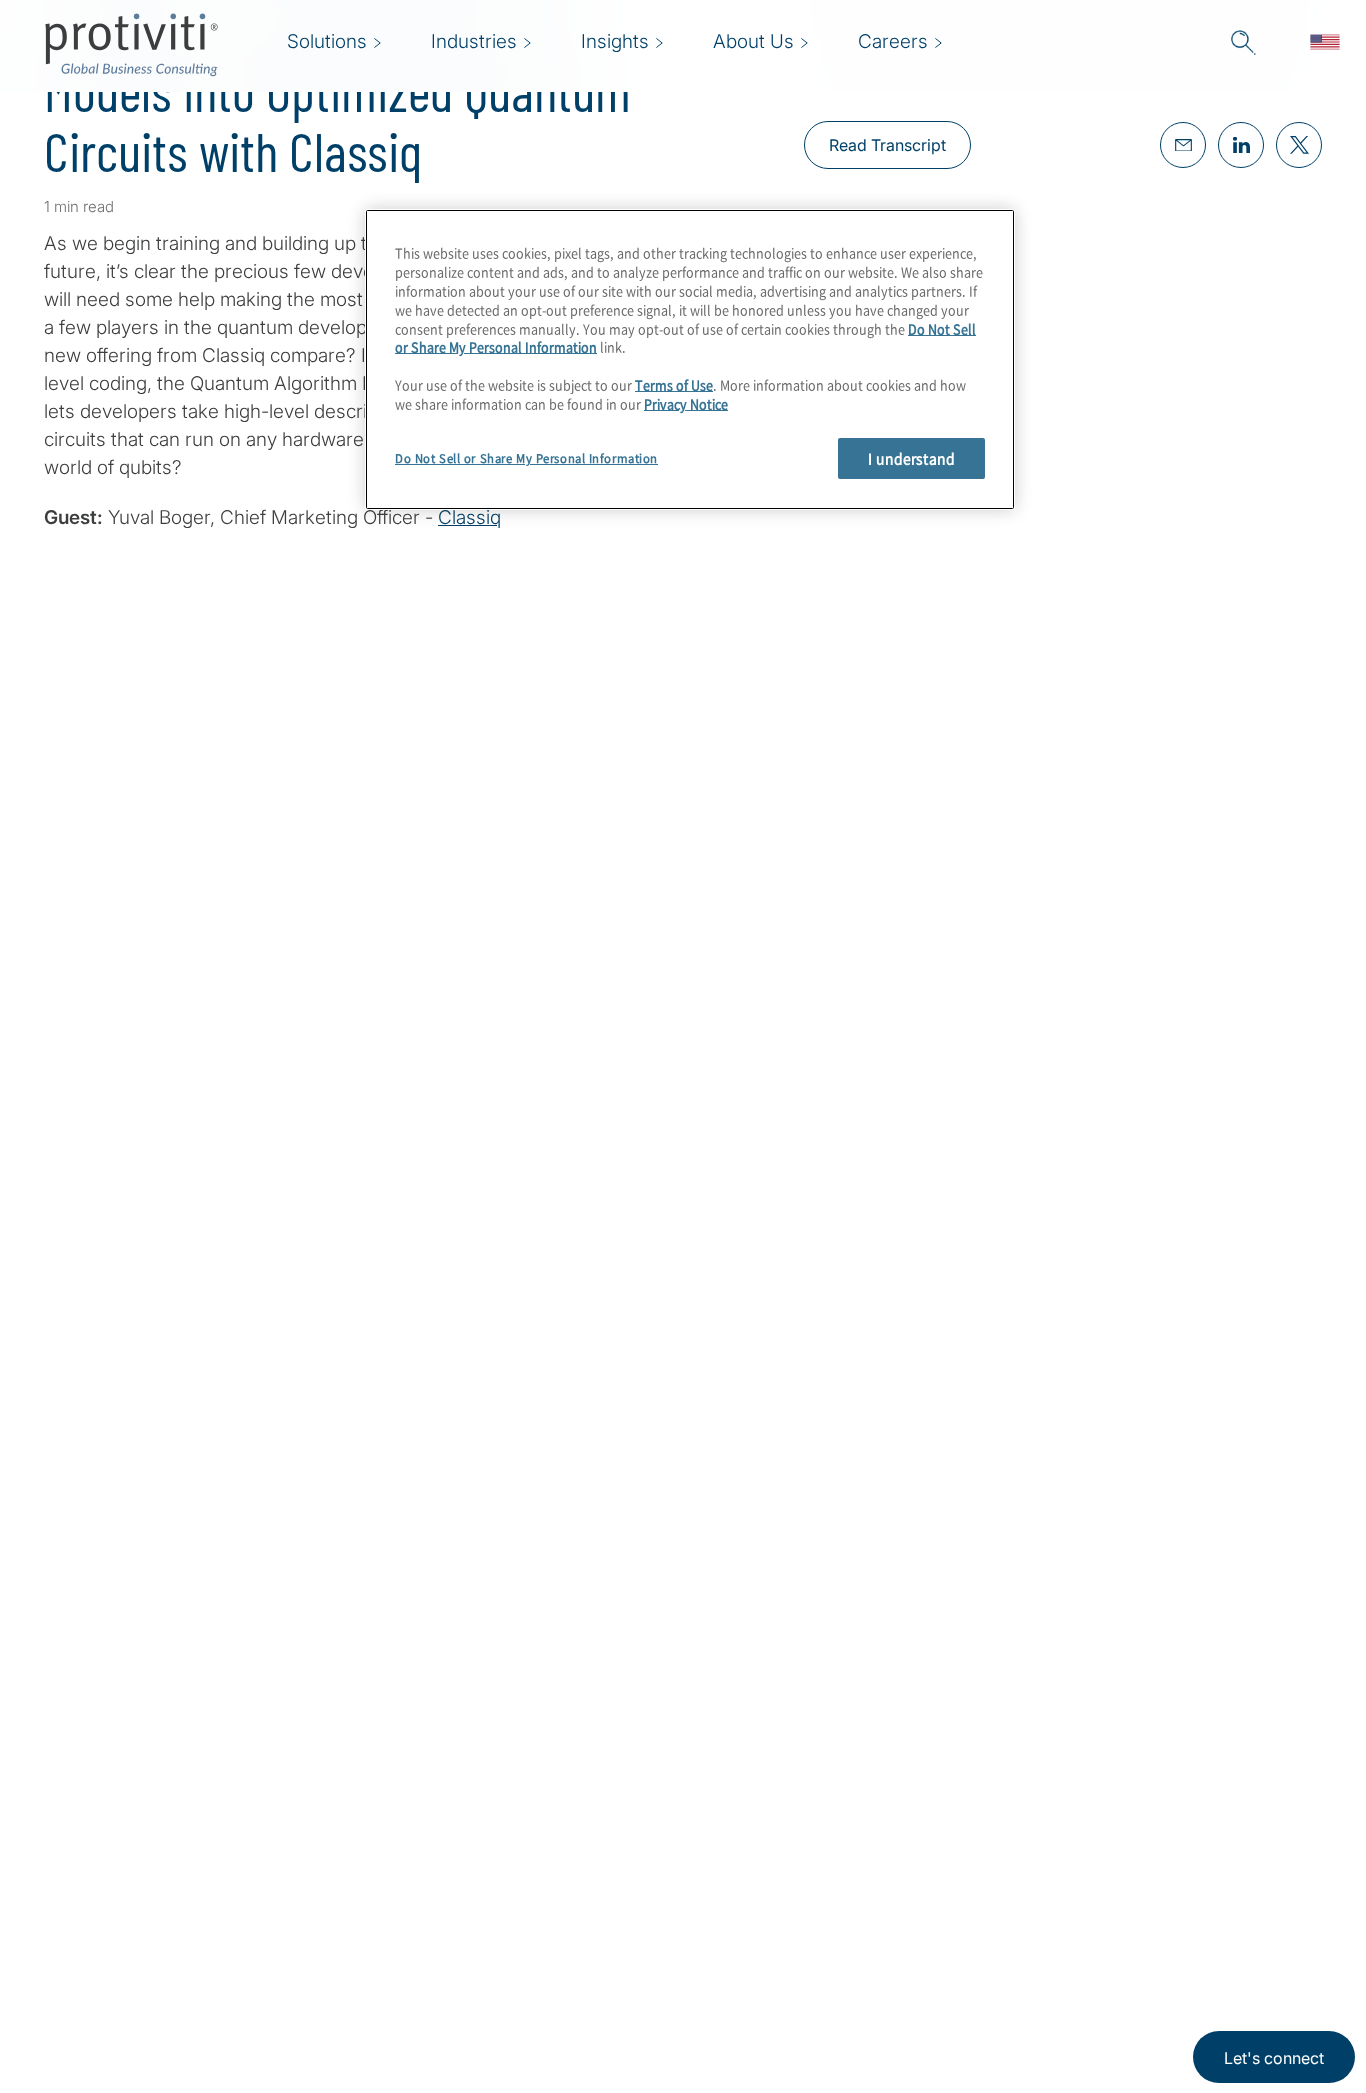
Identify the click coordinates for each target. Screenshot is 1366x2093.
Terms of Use (674, 385)
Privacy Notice (686, 403)
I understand (911, 458)
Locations (521, 1832)
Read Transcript (887, 145)
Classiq (469, 517)
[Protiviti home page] (152, 1858)
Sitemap (514, 1946)
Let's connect (1274, 2058)
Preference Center (557, 1889)
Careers (388, 1889)
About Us (395, 1832)
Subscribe (112, 1187)
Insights (389, 2003)
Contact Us (402, 1946)
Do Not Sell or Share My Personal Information (526, 458)
